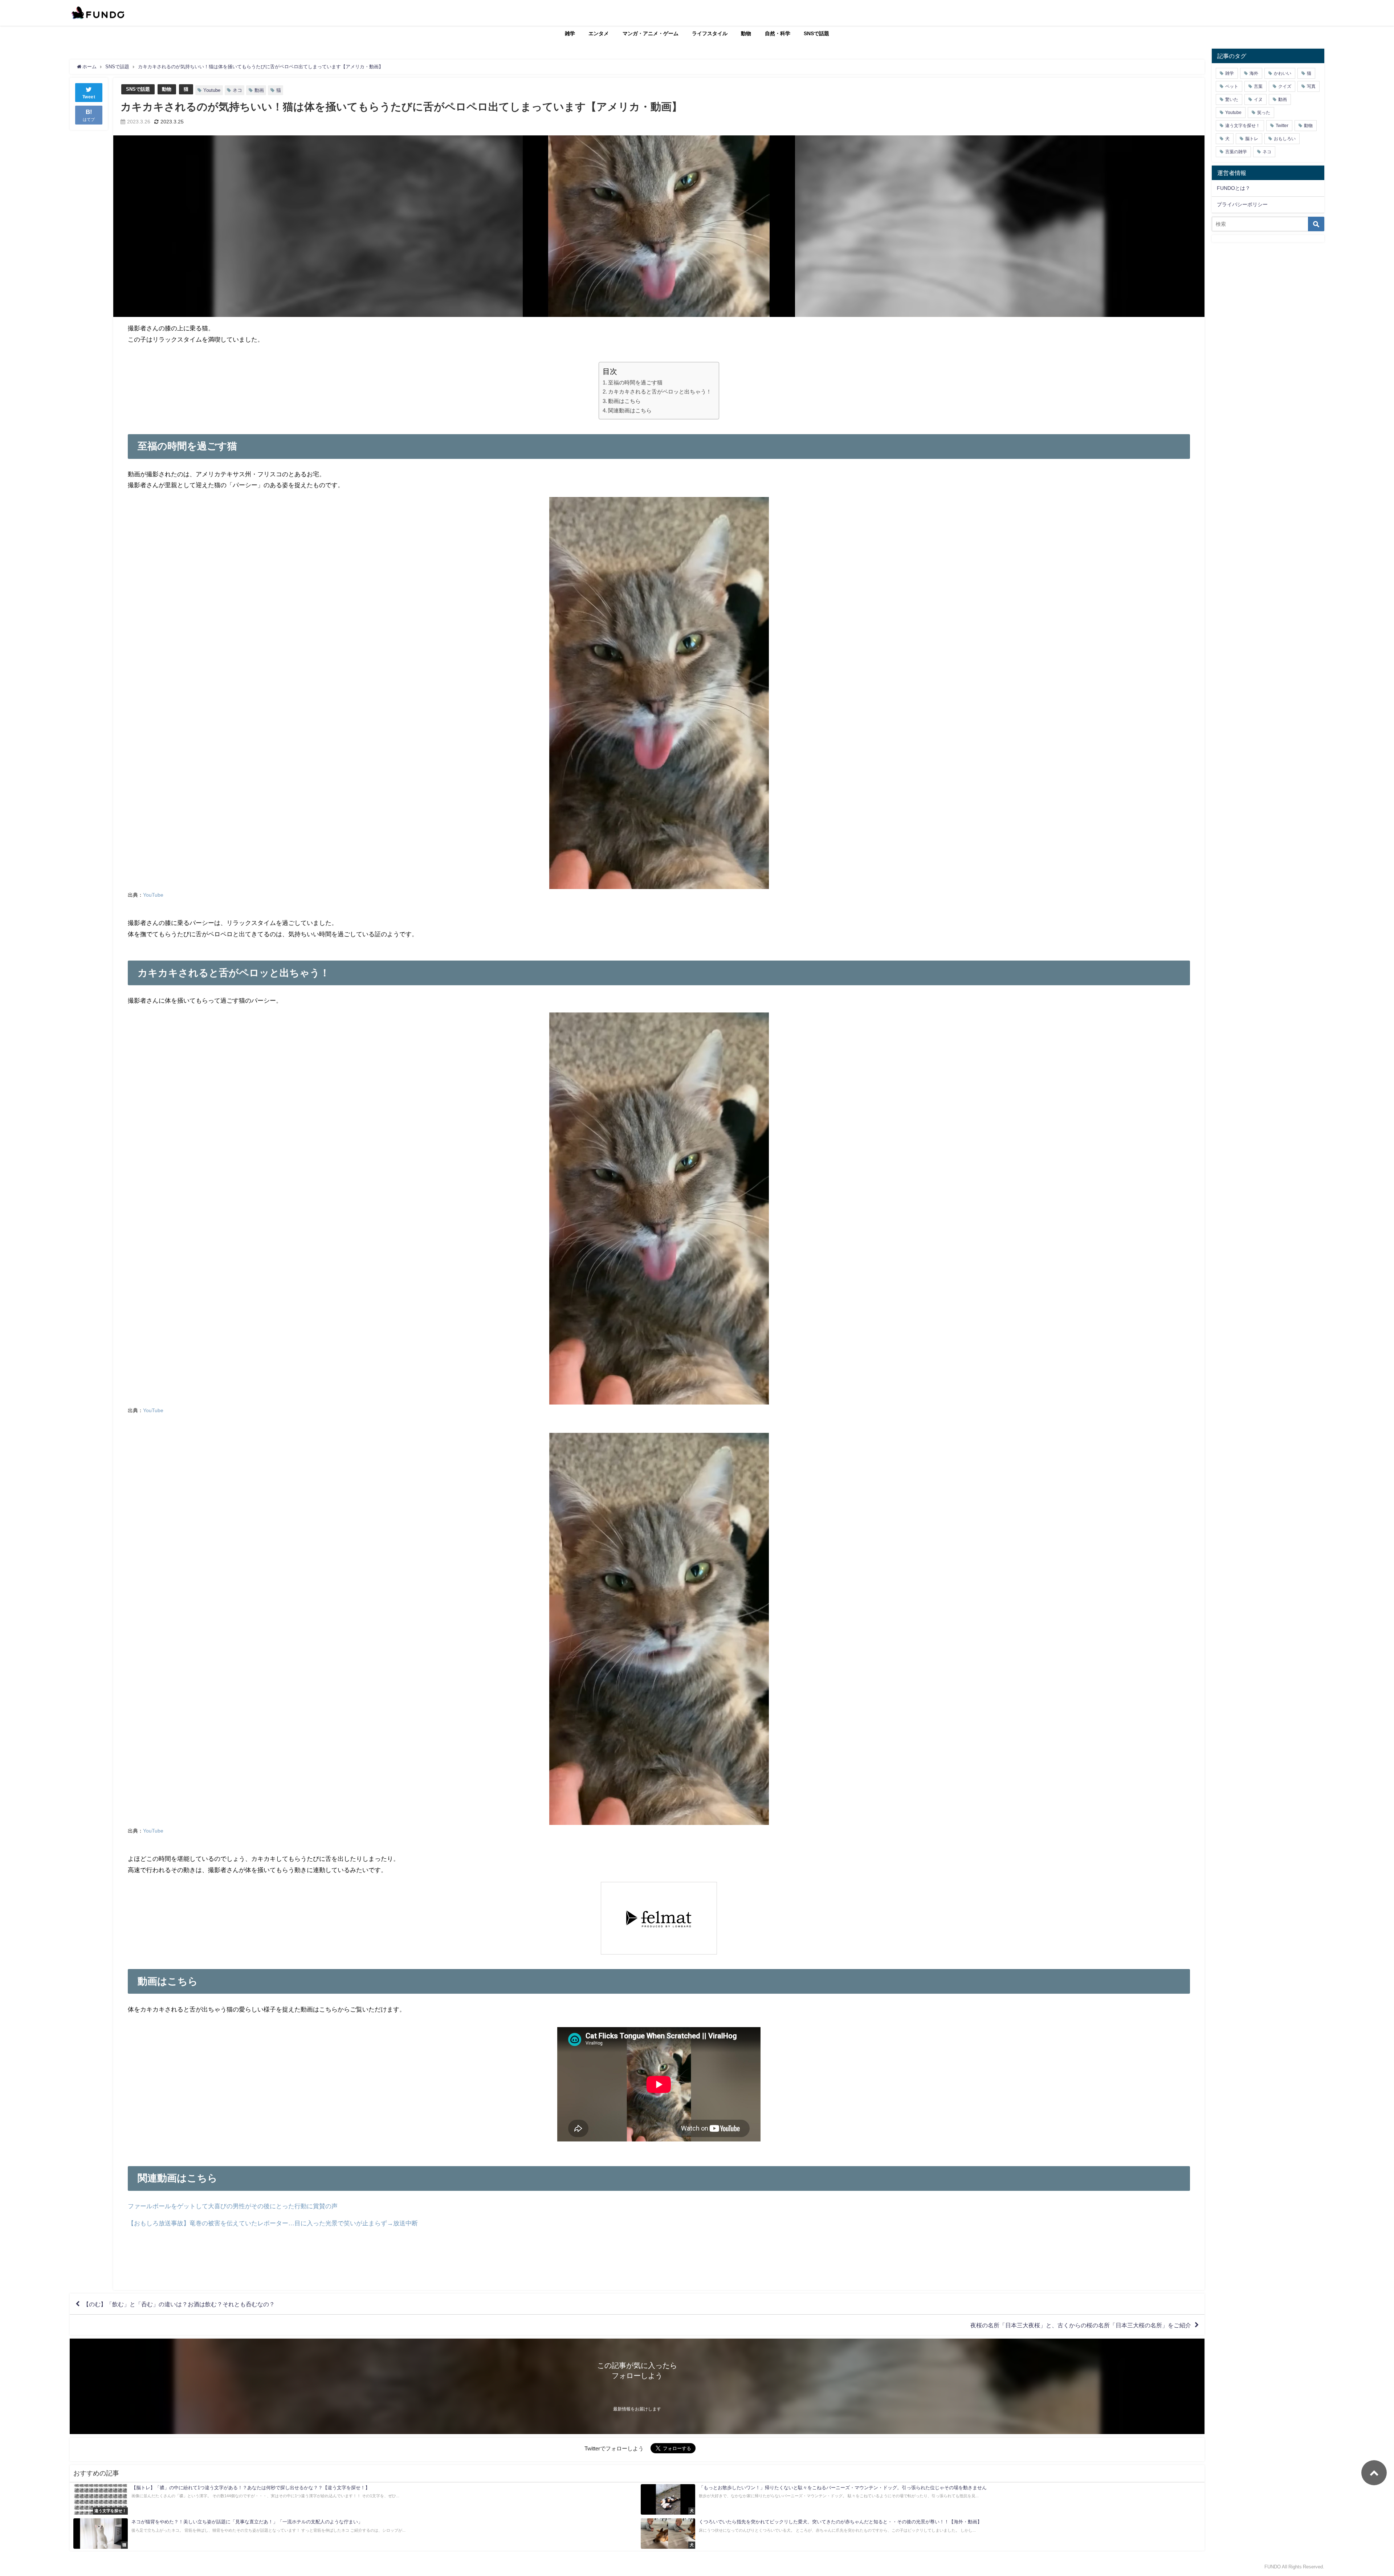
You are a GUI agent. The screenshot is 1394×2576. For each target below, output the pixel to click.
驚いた (1232, 99)
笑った (1264, 113)
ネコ (237, 90)
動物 (746, 33)
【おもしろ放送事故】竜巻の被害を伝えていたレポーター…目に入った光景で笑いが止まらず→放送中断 (273, 2223)
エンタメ (599, 33)
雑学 (570, 33)
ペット (1232, 86)
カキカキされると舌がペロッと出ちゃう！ (660, 392)
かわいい (1283, 73)
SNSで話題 (816, 33)
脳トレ (1252, 139)
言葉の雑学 (1236, 152)
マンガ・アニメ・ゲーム (651, 33)
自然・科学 (778, 33)
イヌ (1258, 99)
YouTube (153, 895)
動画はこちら (624, 401)
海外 (1254, 73)
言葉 (1258, 86)
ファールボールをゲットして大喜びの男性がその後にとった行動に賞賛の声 (233, 2206)
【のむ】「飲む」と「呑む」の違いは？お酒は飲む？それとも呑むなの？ (179, 2304)
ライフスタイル (710, 33)
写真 (1311, 86)
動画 (259, 90)
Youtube (212, 90)
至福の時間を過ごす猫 (635, 382)
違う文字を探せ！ (1243, 126)
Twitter (1282, 126)
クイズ (1285, 86)
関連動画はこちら (630, 410)
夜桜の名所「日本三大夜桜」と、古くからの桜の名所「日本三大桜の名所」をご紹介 (1081, 2325)
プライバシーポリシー (1242, 204)
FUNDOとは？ (1234, 188)
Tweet (89, 97)
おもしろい (1285, 139)
